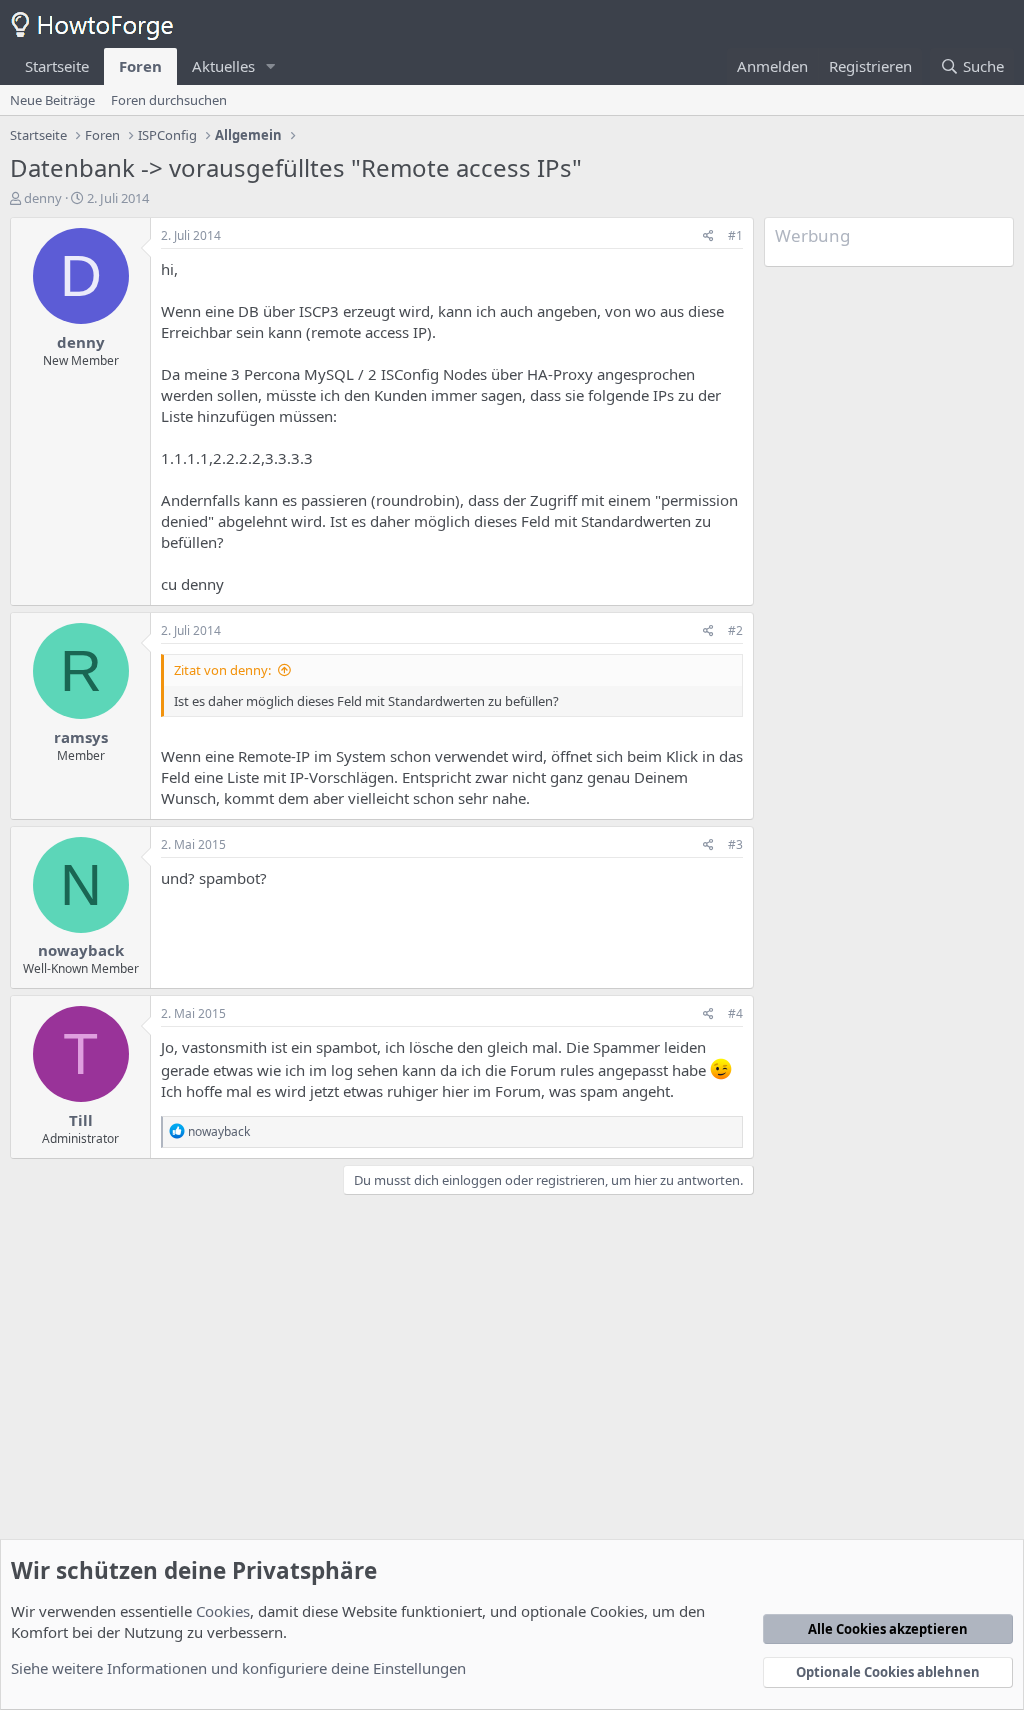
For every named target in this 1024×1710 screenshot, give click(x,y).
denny (43, 198)
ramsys (81, 737)
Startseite (57, 66)
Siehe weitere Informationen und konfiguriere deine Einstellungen (238, 1668)
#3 (735, 844)
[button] (271, 66)
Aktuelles (223, 66)
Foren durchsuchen (169, 100)
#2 (735, 630)
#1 (735, 235)
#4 (735, 1013)
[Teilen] (708, 236)
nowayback (81, 950)
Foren (140, 66)
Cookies (223, 1611)
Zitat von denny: (222, 670)
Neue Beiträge (52, 100)
